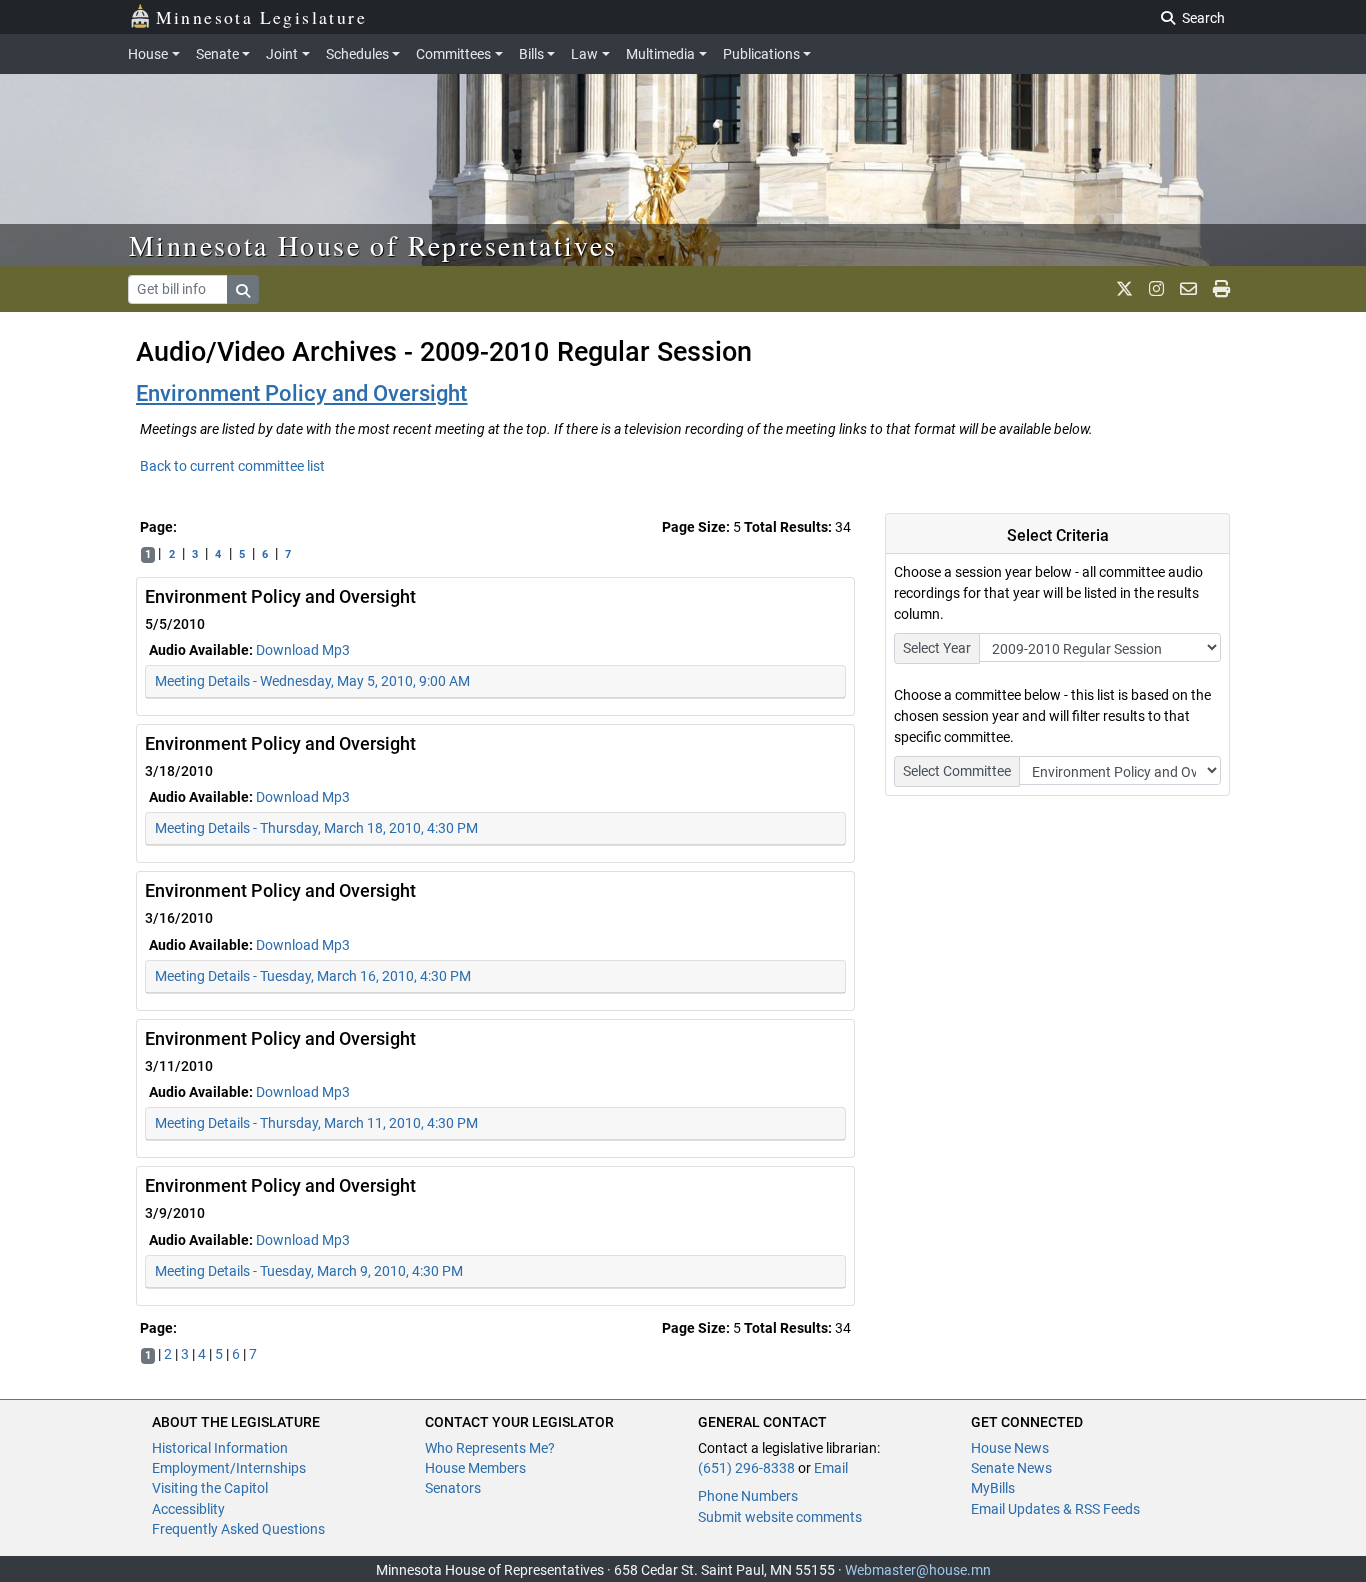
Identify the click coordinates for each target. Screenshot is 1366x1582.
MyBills (993, 1488)
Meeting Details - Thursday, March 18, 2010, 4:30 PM (316, 828)
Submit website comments (780, 1517)
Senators (453, 1488)
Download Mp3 (303, 650)
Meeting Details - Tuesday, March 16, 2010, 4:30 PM (313, 976)
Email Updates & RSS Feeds (1055, 1509)
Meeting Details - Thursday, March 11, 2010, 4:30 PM (316, 1123)
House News (1010, 1448)
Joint (282, 54)
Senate (217, 54)
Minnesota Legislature (261, 17)
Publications (761, 54)
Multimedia (660, 54)
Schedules (357, 54)
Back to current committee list (232, 466)
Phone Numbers (748, 1496)
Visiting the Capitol (210, 1488)
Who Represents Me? (490, 1448)
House (148, 54)
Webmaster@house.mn (918, 1570)
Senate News (1011, 1468)
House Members (475, 1468)
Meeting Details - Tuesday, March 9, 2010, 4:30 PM (309, 1271)
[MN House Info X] (1124, 289)
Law (584, 54)
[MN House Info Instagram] (1156, 289)
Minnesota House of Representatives (373, 245)
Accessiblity (188, 1509)
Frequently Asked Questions (238, 1529)
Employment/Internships (229, 1468)
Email (831, 1468)
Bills (531, 54)
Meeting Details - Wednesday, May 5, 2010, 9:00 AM (312, 681)
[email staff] (1188, 289)
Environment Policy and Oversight (302, 393)
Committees (453, 54)
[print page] (1221, 289)
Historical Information (220, 1448)
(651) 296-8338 (746, 1468)
